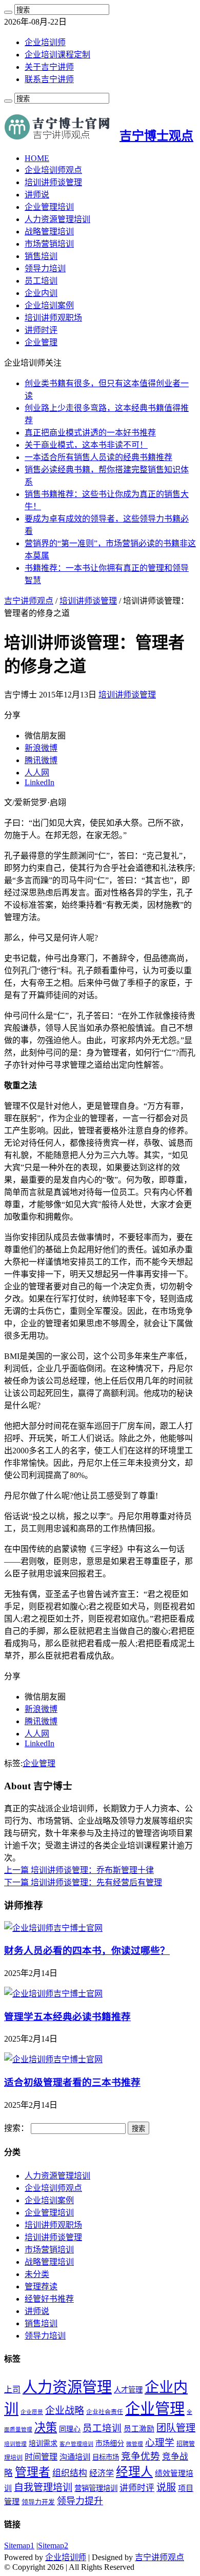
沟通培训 (75, 2457)
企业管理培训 (49, 207)
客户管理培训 (76, 2444)
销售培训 (41, 256)
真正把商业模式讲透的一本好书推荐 (90, 433)
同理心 (70, 2429)
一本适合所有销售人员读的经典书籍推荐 (98, 457)
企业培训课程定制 (57, 55)
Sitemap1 (19, 2545)
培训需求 (43, 2443)
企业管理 (41, 342)
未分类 (37, 2274)
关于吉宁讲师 (49, 67)
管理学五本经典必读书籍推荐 (67, 2017)
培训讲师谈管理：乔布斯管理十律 (79, 1870)
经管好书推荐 (49, 2299)
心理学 (160, 2442)
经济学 (102, 2473)
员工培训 (41, 281)
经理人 (134, 2472)
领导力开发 (38, 2502)
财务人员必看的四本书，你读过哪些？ (87, 1951)
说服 (166, 2488)
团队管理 (176, 2428)
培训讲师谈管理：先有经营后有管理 (83, 1882)
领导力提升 (80, 2501)
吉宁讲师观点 (29, 601)
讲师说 (37, 195)
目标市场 (106, 2457)
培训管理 (15, 2444)
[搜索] (8, 12)
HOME (37, 158)
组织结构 (70, 2473)
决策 (46, 2428)
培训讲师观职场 (53, 318)
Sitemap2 (53, 2545)
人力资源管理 (67, 2387)
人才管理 (128, 2390)
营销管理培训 (96, 2488)
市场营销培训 (49, 244)
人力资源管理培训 (57, 219)
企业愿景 (32, 2412)
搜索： (16, 2128)
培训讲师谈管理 (53, 182)
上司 (12, 2390)
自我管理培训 (43, 2488)
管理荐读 (41, 2287)
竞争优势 (141, 2456)
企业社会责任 (105, 2412)
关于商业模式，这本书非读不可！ (86, 445)
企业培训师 (45, 42)
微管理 (135, 2444)
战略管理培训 (49, 232)
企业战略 (65, 2411)
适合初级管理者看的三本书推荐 (72, 2082)
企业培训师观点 (53, 170)
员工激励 (139, 2429)
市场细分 (110, 2443)
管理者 (33, 2472)
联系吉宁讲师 (49, 79)
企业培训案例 (49, 305)
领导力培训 (45, 268)
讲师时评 (41, 330)
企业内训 (41, 293)
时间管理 (41, 2457)
